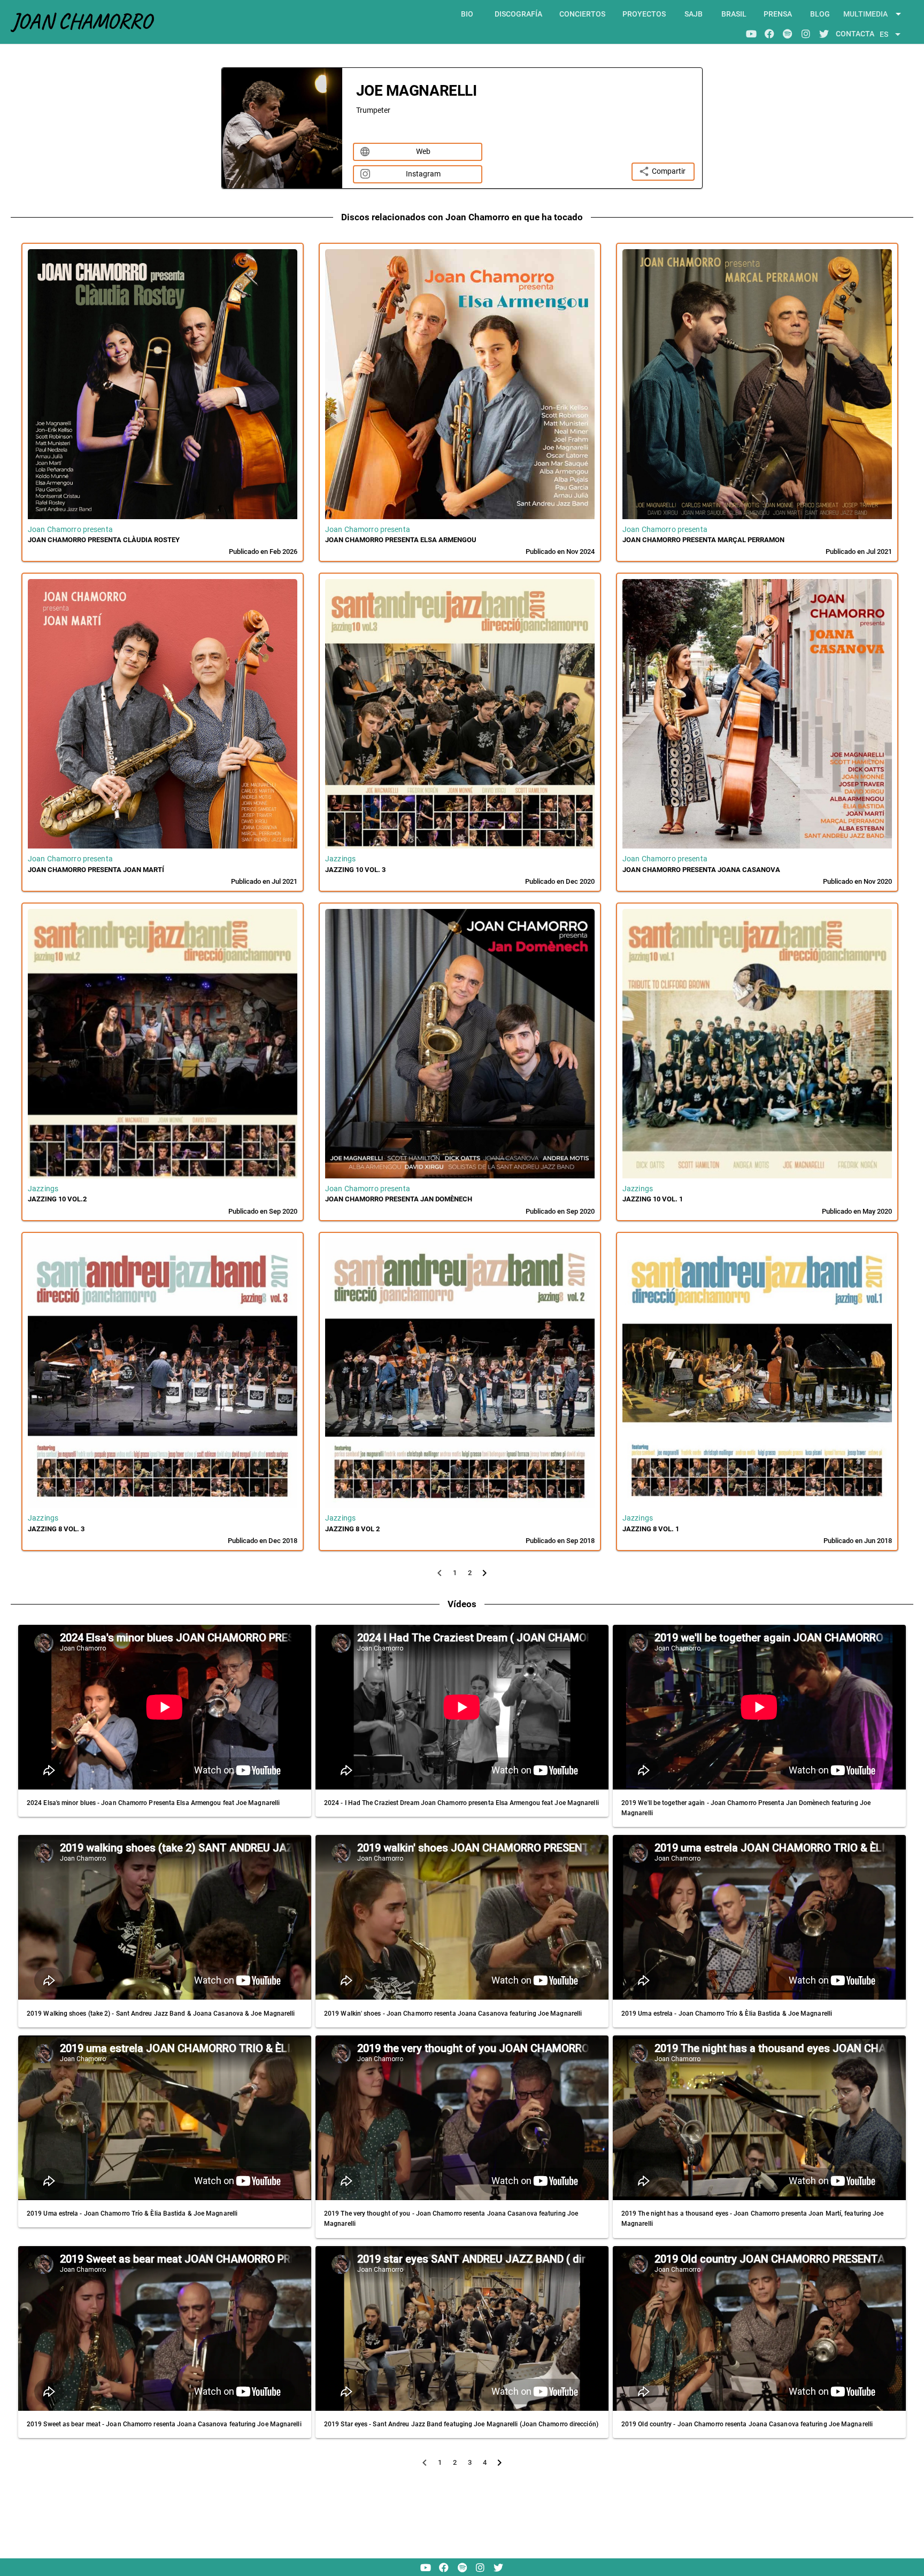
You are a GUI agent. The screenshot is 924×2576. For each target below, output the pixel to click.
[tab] (467, 14)
